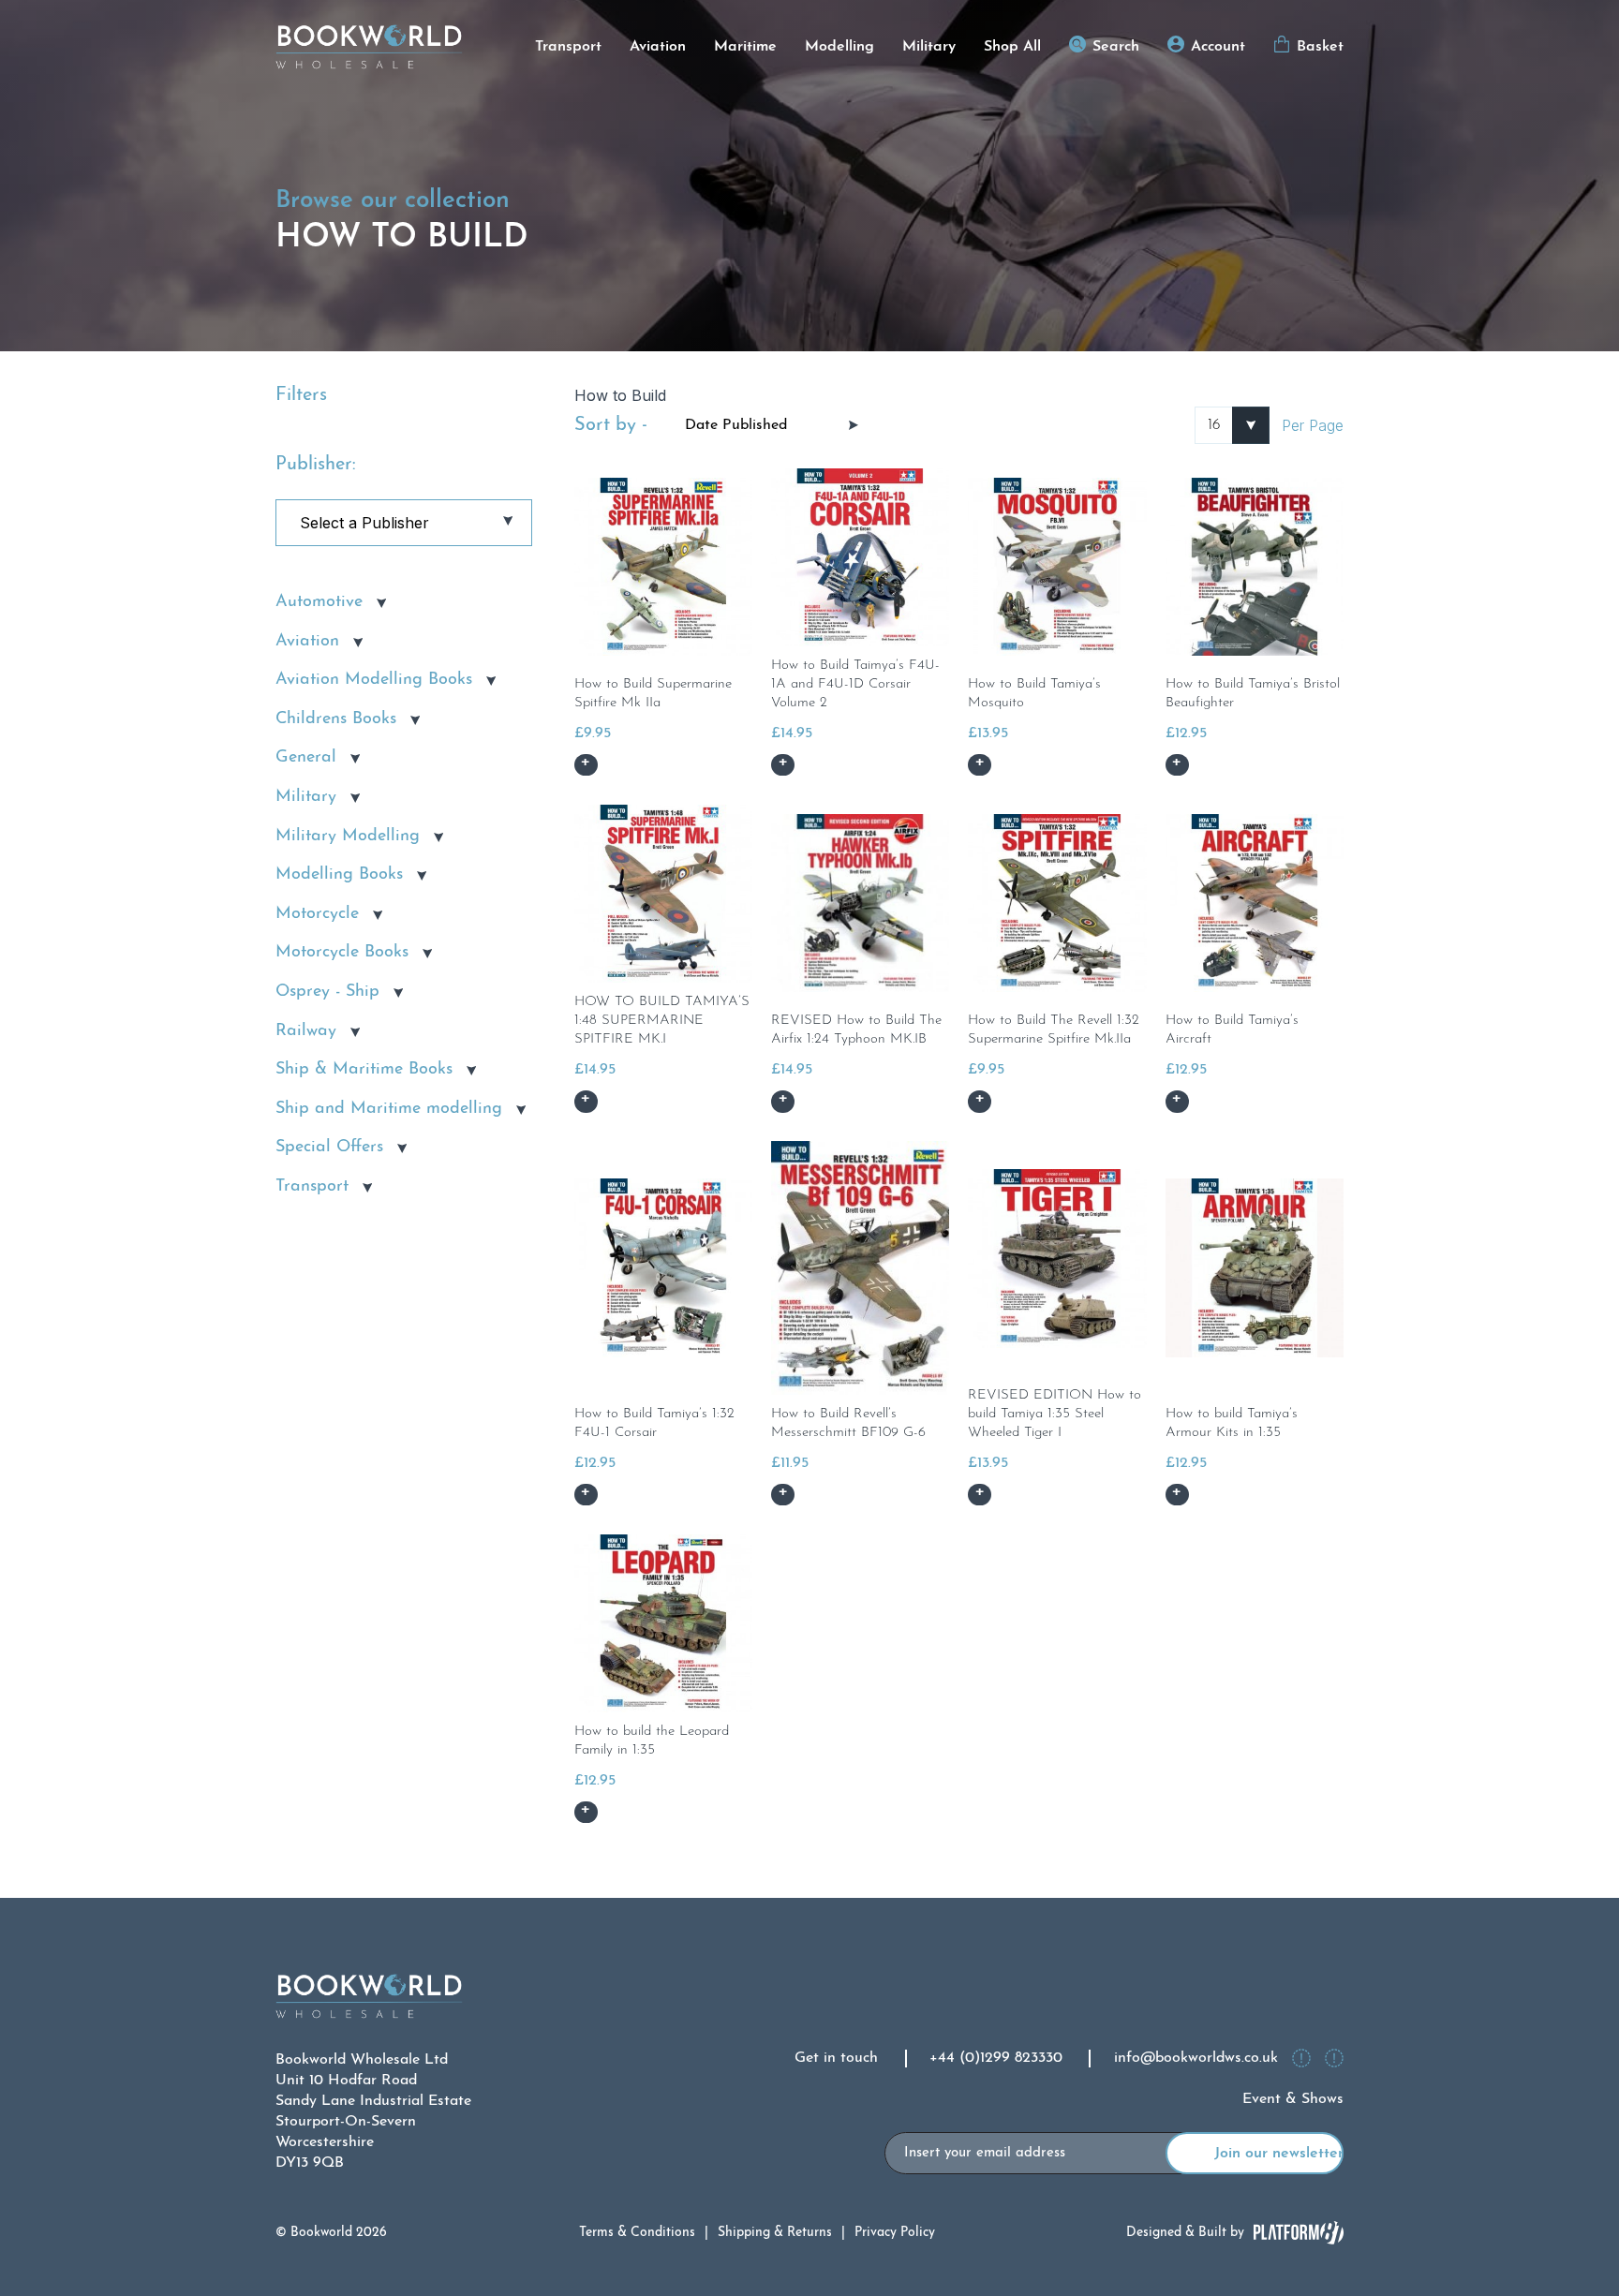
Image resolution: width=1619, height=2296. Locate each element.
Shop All (1012, 47)
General (306, 758)
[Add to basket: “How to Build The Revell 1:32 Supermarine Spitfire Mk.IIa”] (980, 1101)
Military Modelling (348, 837)
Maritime (745, 47)
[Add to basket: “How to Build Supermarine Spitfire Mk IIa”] (586, 765)
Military (929, 47)
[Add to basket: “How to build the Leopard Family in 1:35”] (586, 1812)
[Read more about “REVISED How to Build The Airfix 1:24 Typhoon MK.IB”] (783, 1101)
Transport (568, 47)
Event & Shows (1293, 2099)
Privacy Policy (895, 2233)
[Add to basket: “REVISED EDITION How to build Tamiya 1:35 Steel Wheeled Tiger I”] (980, 1495)
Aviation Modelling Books (374, 680)
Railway (306, 1031)
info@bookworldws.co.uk (1196, 2058)
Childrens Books (336, 719)
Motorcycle (317, 914)
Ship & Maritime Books (364, 1070)
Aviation (658, 47)
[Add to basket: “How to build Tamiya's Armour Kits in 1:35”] (1177, 1495)
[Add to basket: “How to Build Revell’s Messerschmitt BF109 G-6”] (783, 1495)
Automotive (319, 602)
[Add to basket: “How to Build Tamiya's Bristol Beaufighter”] (1177, 765)
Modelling (839, 47)
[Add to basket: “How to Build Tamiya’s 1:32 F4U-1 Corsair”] (586, 1495)
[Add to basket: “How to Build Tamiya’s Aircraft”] (1177, 1101)
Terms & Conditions (637, 2233)
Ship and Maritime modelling (389, 1109)
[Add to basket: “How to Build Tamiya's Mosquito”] (980, 765)
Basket (1320, 47)
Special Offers (329, 1148)
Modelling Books (339, 875)
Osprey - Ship (327, 992)
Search (1116, 47)
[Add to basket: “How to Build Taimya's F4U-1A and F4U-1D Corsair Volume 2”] (783, 765)
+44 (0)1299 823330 (996, 2058)
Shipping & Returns (775, 2233)
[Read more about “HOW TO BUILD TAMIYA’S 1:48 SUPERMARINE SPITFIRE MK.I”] (586, 1101)
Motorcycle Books (342, 953)
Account (1218, 47)
